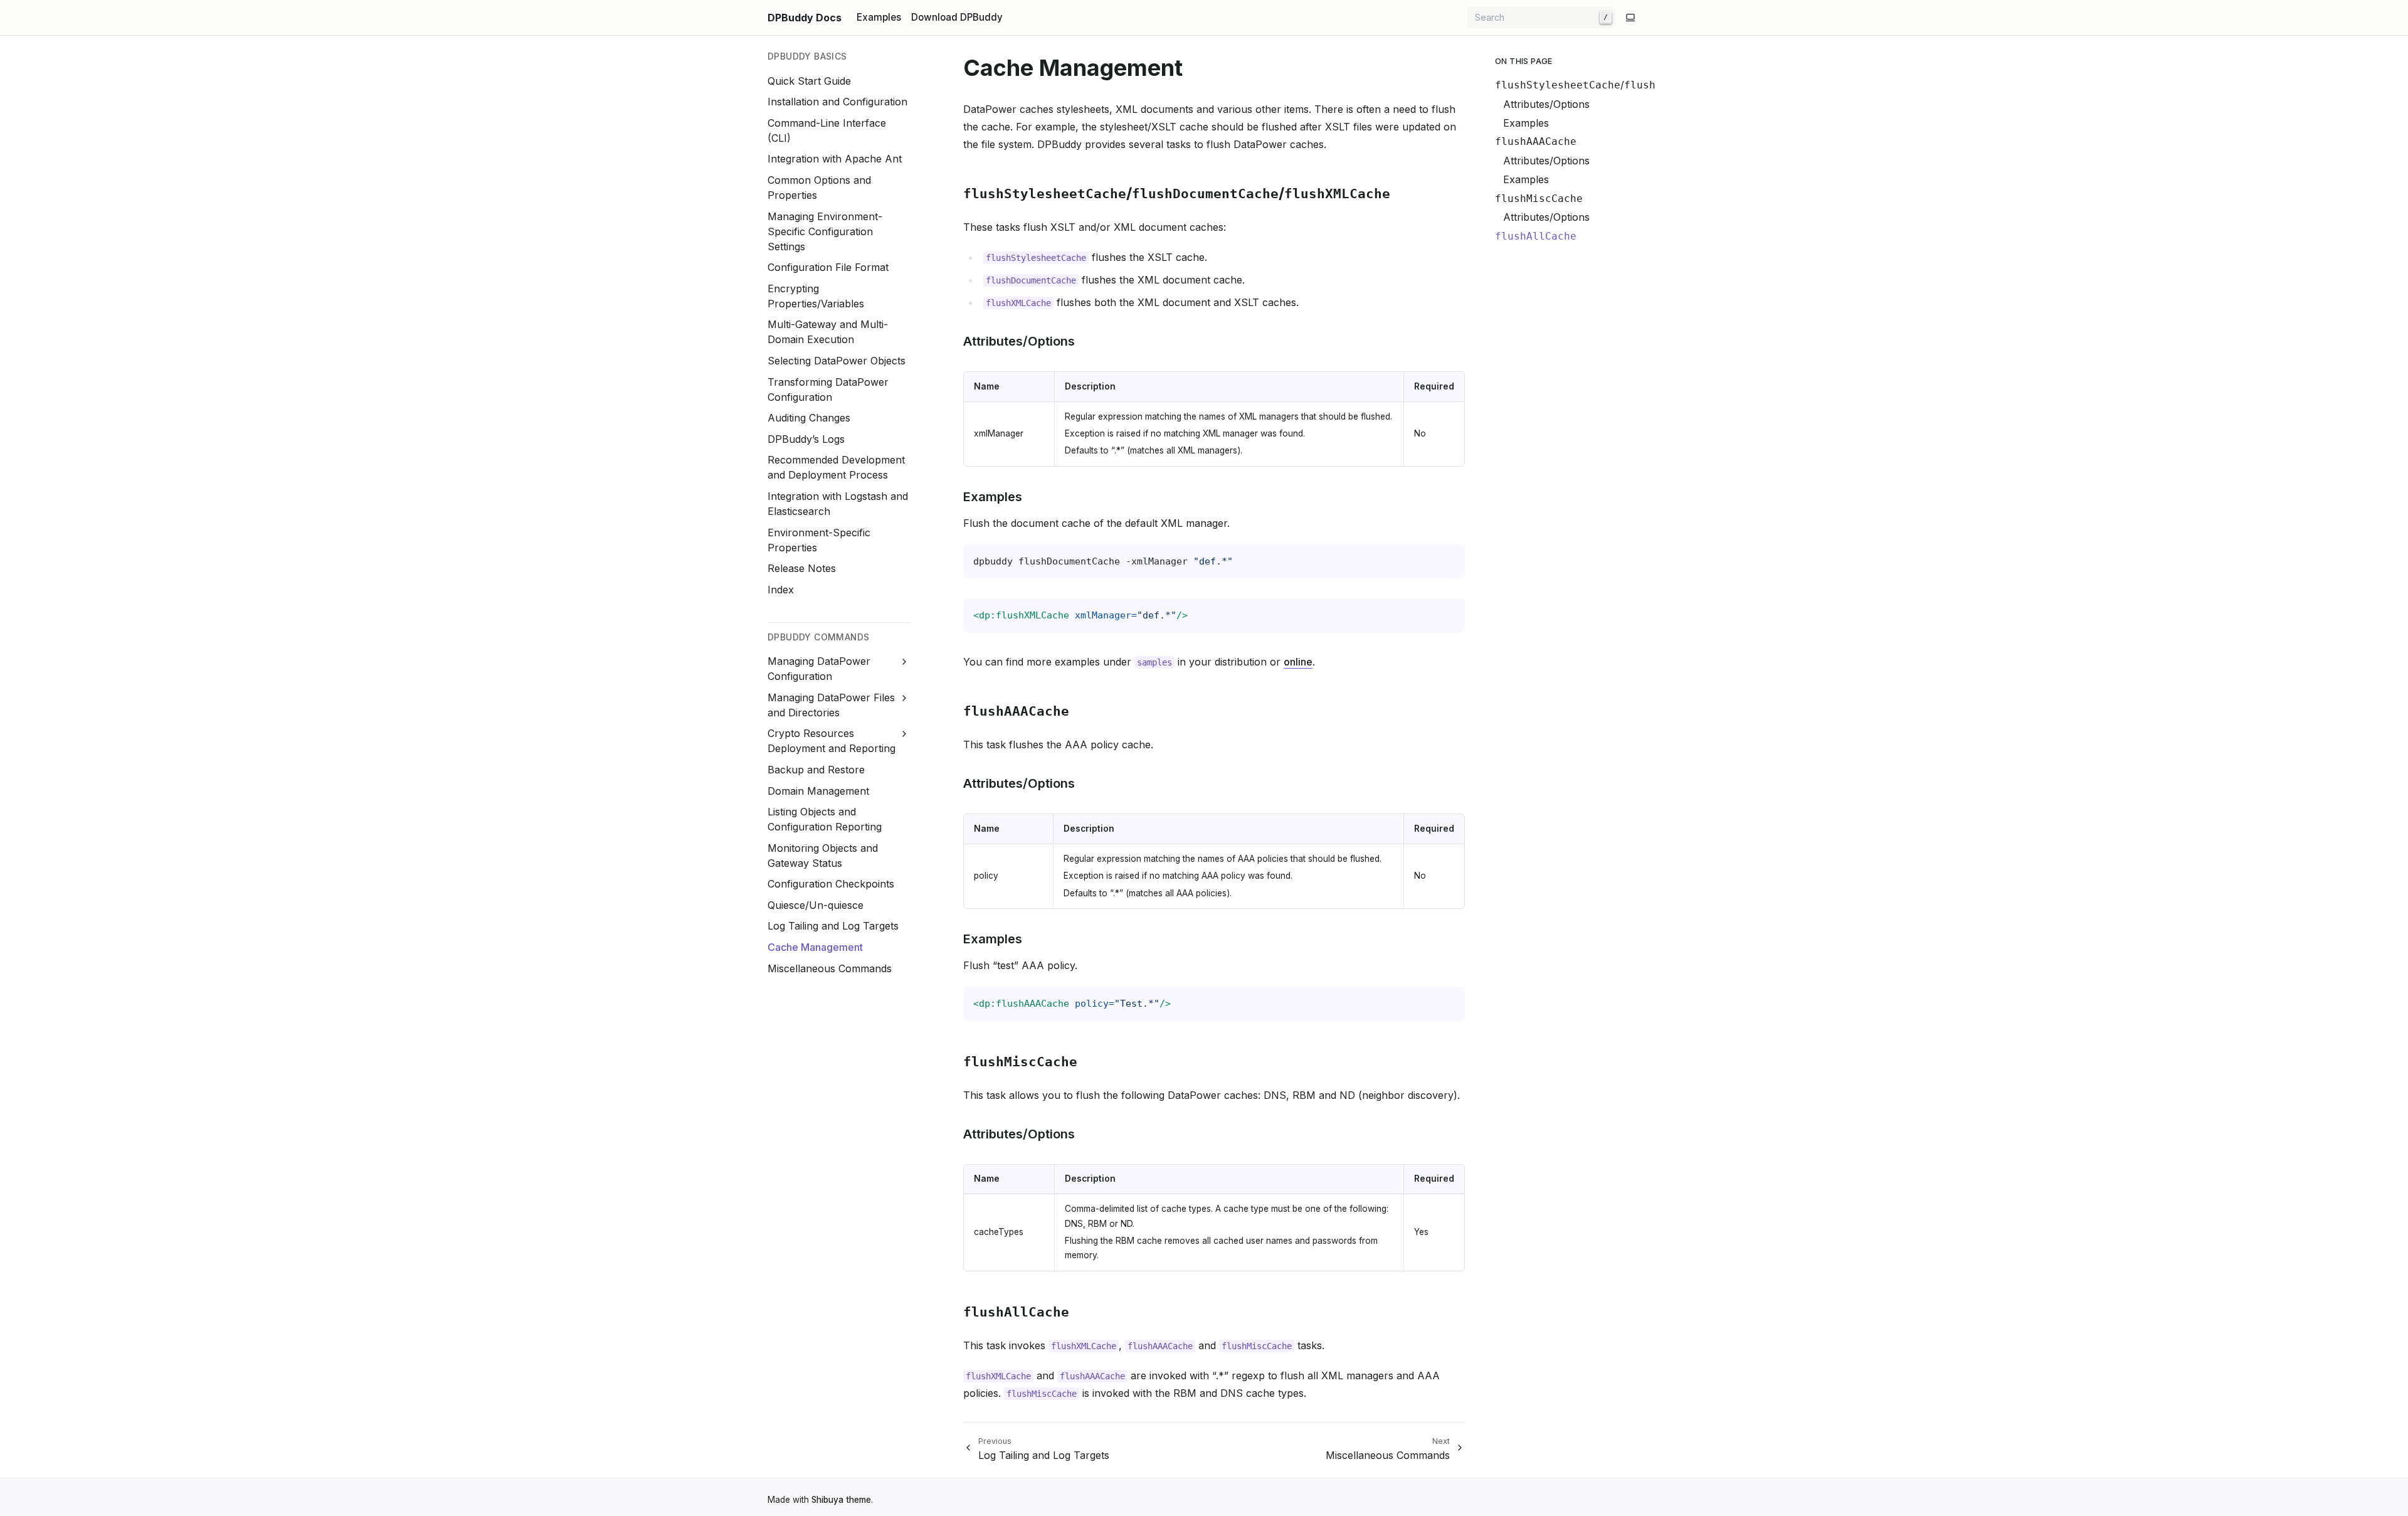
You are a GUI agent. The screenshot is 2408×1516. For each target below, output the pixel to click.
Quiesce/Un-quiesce (816, 905)
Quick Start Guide (809, 81)
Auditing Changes (809, 418)
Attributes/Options (1546, 104)
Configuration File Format (828, 267)
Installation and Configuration (837, 102)
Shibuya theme (841, 1500)
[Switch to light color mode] (1630, 18)
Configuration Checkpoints (831, 884)
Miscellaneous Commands (830, 968)
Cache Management (815, 947)
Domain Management (818, 791)
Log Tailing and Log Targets (833, 926)
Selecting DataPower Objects (837, 361)
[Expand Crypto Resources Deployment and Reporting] (905, 734)
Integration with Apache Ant (835, 159)
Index (781, 590)
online (1298, 662)
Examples (1526, 123)
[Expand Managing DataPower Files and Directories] (905, 698)
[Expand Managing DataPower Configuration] (905, 661)
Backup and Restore (816, 770)
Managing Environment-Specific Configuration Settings (825, 231)
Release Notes (802, 568)
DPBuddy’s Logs (806, 439)
